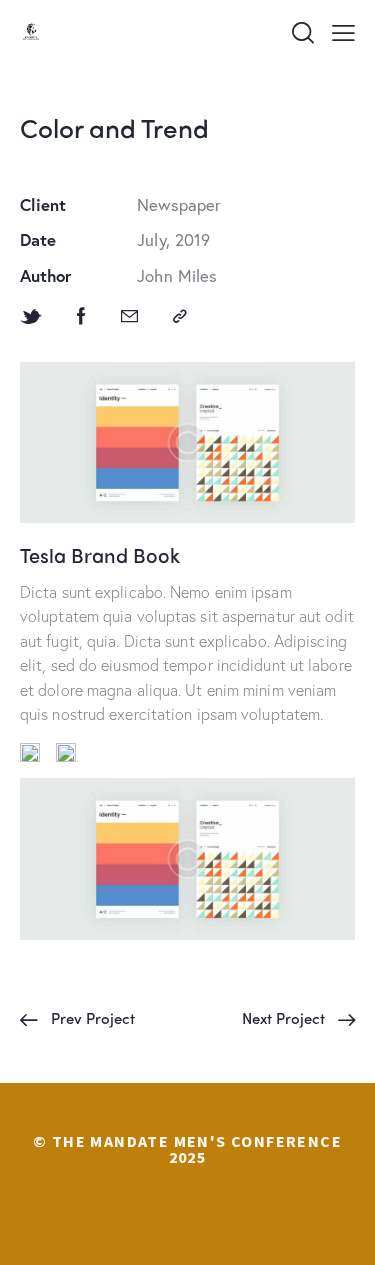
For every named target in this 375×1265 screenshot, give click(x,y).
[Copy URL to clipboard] (180, 316)
